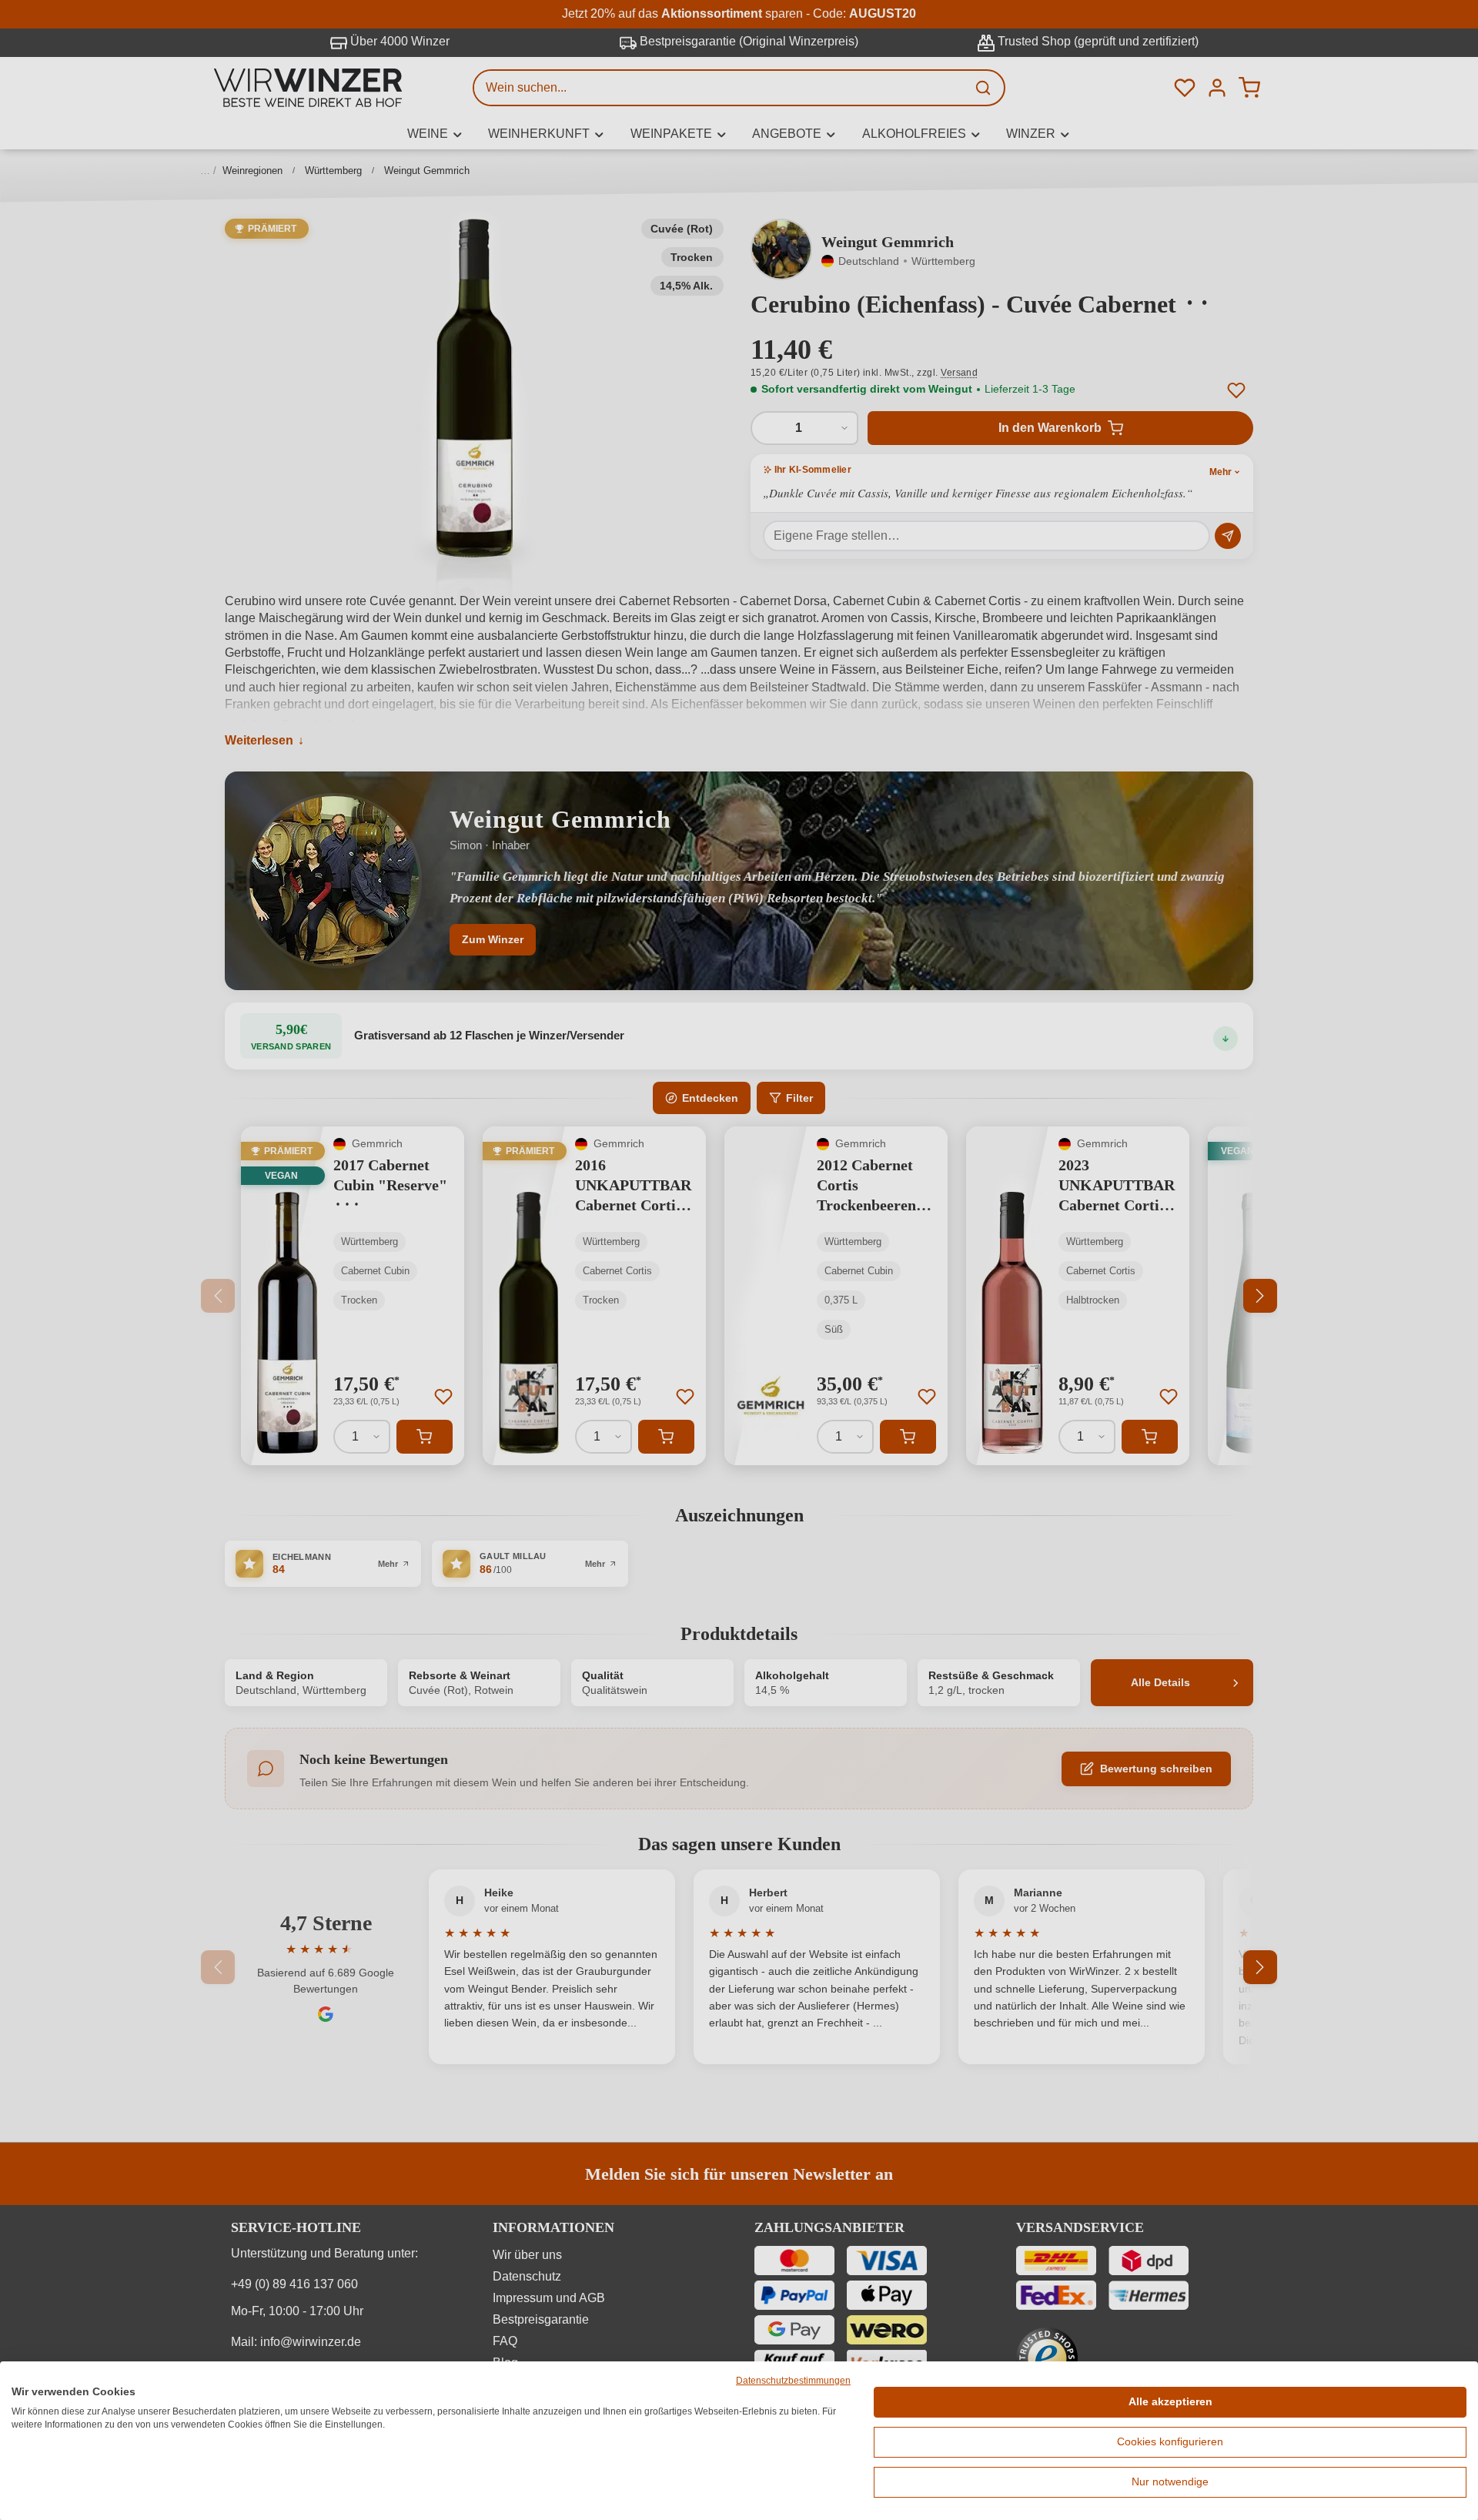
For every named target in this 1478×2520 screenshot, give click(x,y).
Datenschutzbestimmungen (793, 2381)
